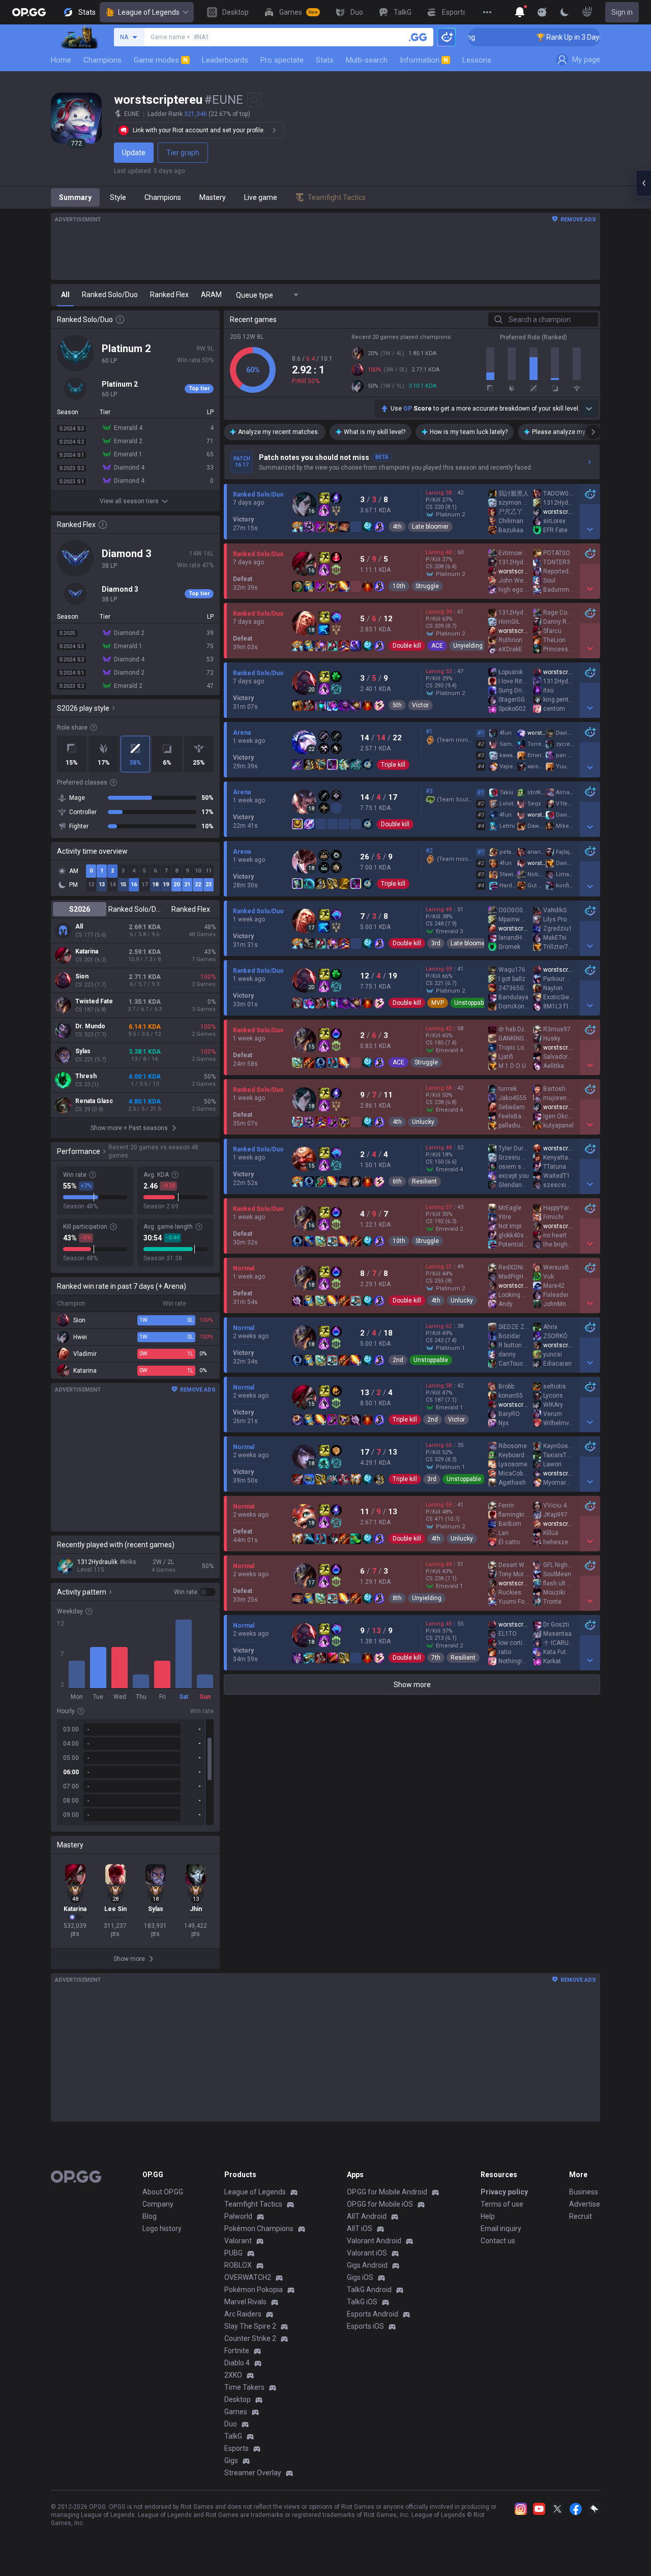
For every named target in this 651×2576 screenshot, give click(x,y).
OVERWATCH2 (248, 2277)
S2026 (80, 909)
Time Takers (244, 2387)
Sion (82, 976)
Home (61, 60)
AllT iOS (360, 2228)
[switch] (195, 1592)
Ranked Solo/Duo (135, 909)
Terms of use (502, 2204)
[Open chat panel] (643, 183)
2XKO (233, 2375)
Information (424, 60)
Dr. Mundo (90, 1026)
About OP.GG (163, 2192)
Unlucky (423, 1122)
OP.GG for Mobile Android (387, 2192)
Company (158, 2204)
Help (488, 2216)
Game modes (161, 60)
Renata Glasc (94, 1101)
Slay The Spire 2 (250, 2326)
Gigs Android (367, 2265)
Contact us (498, 2241)
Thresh (86, 1076)
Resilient (424, 1181)
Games (236, 2412)
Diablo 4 (237, 2363)
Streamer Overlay (253, 2473)
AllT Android (367, 2216)
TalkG (233, 2436)
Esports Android (373, 2314)
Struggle (427, 586)
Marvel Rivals (245, 2302)
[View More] (487, 12)
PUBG (233, 2253)
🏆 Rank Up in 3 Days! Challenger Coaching (557, 37)
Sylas (83, 1051)
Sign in (622, 12)
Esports (236, 2448)
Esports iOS (365, 2326)
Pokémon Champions (259, 2228)
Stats (325, 60)
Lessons (477, 60)
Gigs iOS (360, 2277)
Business (584, 2192)
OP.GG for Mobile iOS (380, 2204)
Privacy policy (504, 2192)
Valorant (238, 2241)
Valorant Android (374, 2241)
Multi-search (367, 60)
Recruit (581, 2216)
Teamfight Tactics (253, 2204)
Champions (102, 60)
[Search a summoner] (418, 37)
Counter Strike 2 (250, 2338)
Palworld (238, 2216)
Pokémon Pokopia (254, 2290)
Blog (150, 2216)
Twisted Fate (94, 1001)
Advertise (585, 2204)
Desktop (238, 2399)
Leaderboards (225, 60)
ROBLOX (238, 2265)
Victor (420, 705)
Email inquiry (501, 2228)
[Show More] (520, 12)
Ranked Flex (191, 909)
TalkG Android (369, 2290)
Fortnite (237, 2351)
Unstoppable (471, 1003)
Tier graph (183, 153)
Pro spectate (282, 60)
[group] (135, 1772)
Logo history (162, 2228)
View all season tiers (129, 501)
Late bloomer (430, 527)
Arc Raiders (243, 2314)
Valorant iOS (367, 2253)
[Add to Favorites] (254, 100)
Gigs (231, 2461)
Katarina (87, 951)
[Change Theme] (565, 12)
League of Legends (149, 12)
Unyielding (468, 646)
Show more (412, 1685)
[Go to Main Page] (29, 12)
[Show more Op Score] (589, 409)
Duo (231, 2424)
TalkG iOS (362, 2302)
